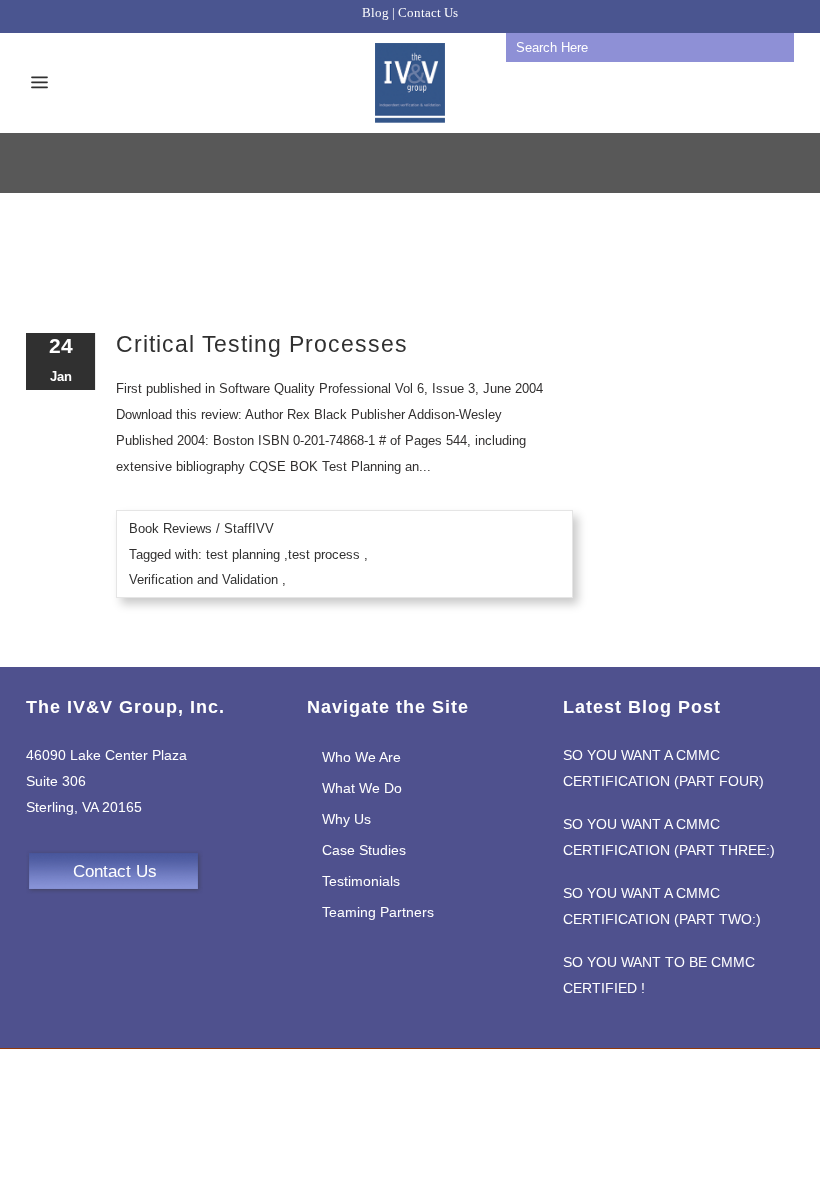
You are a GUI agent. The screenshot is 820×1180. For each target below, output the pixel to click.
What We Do (362, 788)
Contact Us (428, 12)
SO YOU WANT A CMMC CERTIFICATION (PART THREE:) (669, 837)
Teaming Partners (378, 912)
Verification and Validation (203, 579)
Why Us (346, 819)
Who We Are (361, 757)
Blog (375, 12)
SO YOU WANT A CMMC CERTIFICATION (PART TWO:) (662, 906)
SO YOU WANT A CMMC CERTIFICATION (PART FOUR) (663, 768)
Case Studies (364, 850)
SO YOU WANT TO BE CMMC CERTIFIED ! (659, 975)
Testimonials (361, 881)
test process (324, 554)
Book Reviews (170, 528)
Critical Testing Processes (262, 344)
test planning (243, 554)
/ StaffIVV (245, 528)
